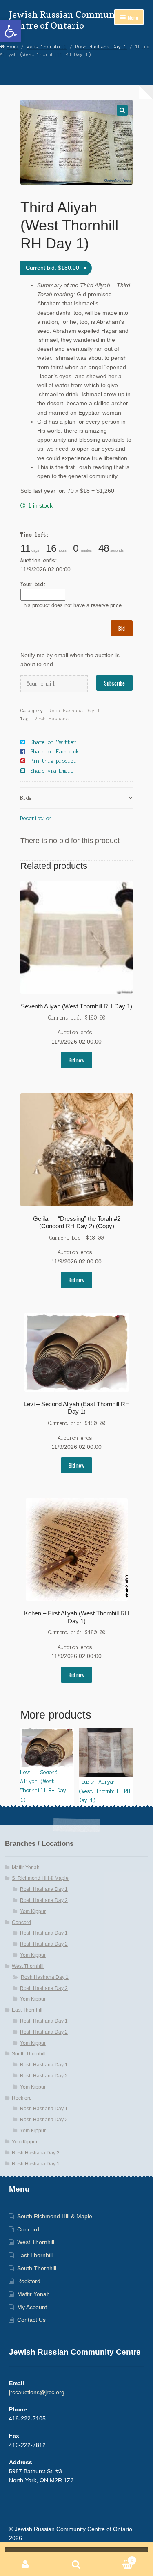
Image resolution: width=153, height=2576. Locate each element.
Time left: (35, 535)
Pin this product (53, 761)
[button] (11, 31)
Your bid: (33, 584)
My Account (32, 2307)
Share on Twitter (53, 742)
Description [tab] (36, 818)
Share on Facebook (55, 752)
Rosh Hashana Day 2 (44, 1900)
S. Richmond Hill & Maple (40, 1878)
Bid (122, 628)
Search (76, 2564)
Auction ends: (39, 561)
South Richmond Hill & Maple (55, 2216)
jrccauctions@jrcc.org (37, 2392)
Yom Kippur (33, 1911)
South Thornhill (29, 2054)
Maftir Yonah (26, 1868)
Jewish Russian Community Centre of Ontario (68, 20)
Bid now (76, 1060)
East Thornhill (27, 2010)
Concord (21, 1922)
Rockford (22, 2098)
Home (13, 47)
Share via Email (52, 771)
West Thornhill (47, 47)
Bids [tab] (26, 798)
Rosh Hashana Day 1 (101, 47)
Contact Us (31, 2320)
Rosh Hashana (52, 719)
